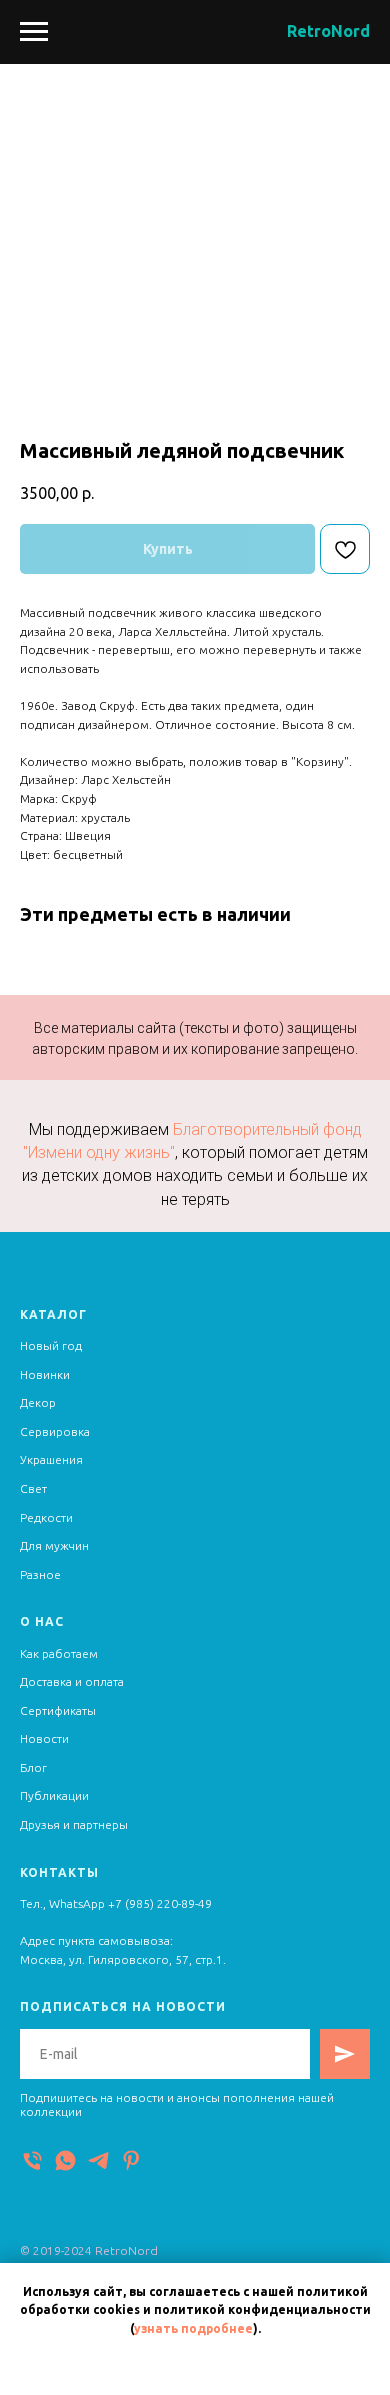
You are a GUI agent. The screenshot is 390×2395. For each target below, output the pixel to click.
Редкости (46, 1517)
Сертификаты (58, 1710)
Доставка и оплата (72, 1681)
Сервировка (55, 1431)
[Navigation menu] (34, 32)
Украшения (51, 1459)
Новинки (45, 1374)
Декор (38, 1402)
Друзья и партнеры (74, 1824)
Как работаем (59, 1653)
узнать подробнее (193, 2328)
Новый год (51, 1345)
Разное (40, 1574)
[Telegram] (98, 2160)
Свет (33, 1488)
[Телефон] (32, 2160)
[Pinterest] (131, 2160)
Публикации (54, 1795)
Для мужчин (54, 1545)
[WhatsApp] (65, 2160)
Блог (33, 1767)
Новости (44, 1738)
